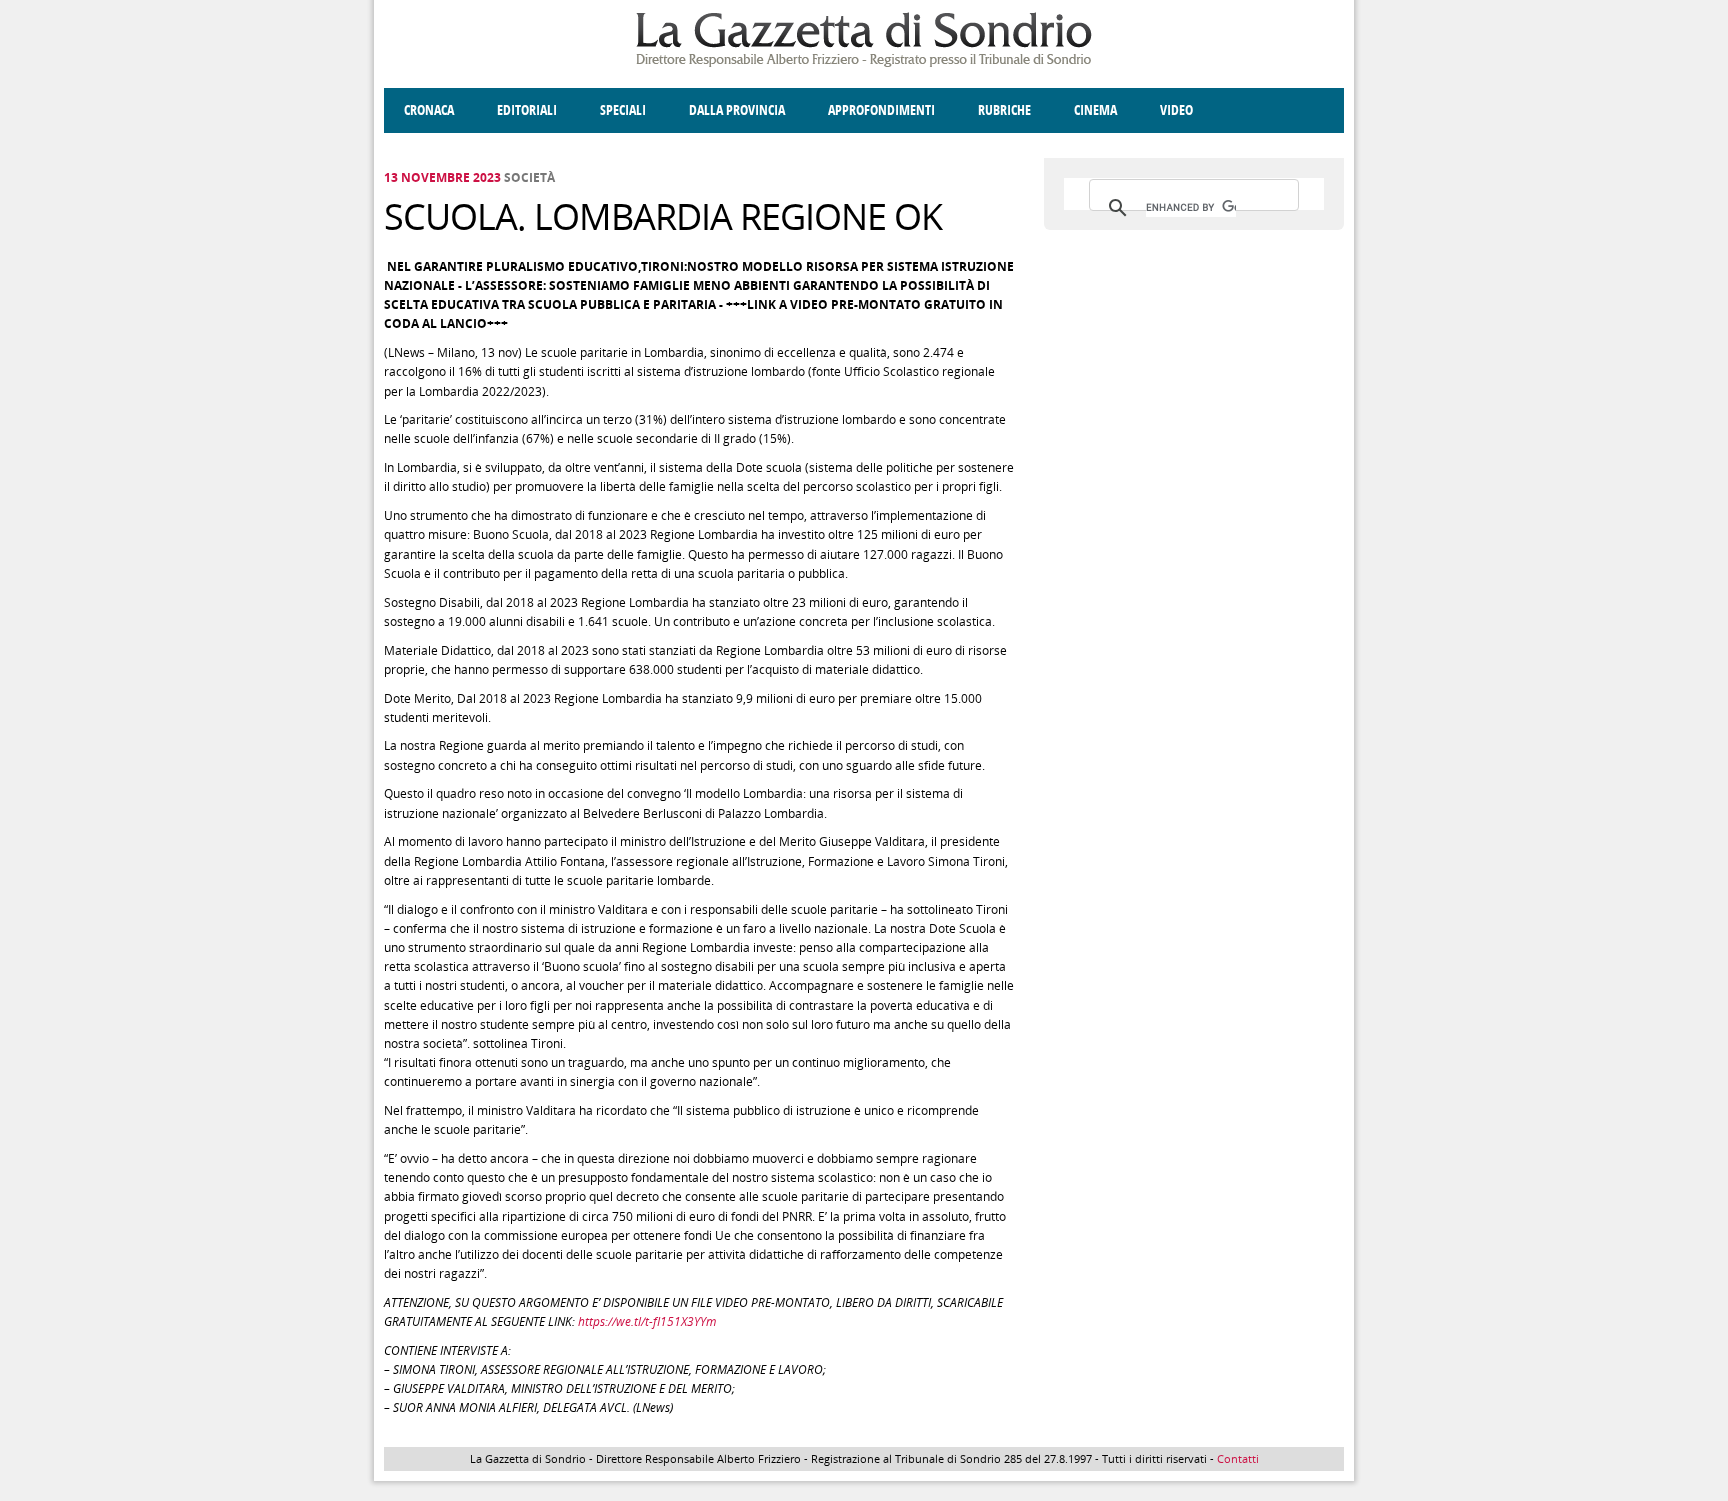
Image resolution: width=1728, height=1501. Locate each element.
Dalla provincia (737, 110)
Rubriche (1004, 110)
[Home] (864, 63)
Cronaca (429, 110)
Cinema (1095, 110)
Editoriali (527, 110)
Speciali (623, 110)
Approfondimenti (881, 110)
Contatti (1238, 1458)
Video (1176, 110)
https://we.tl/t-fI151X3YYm (647, 1321)
